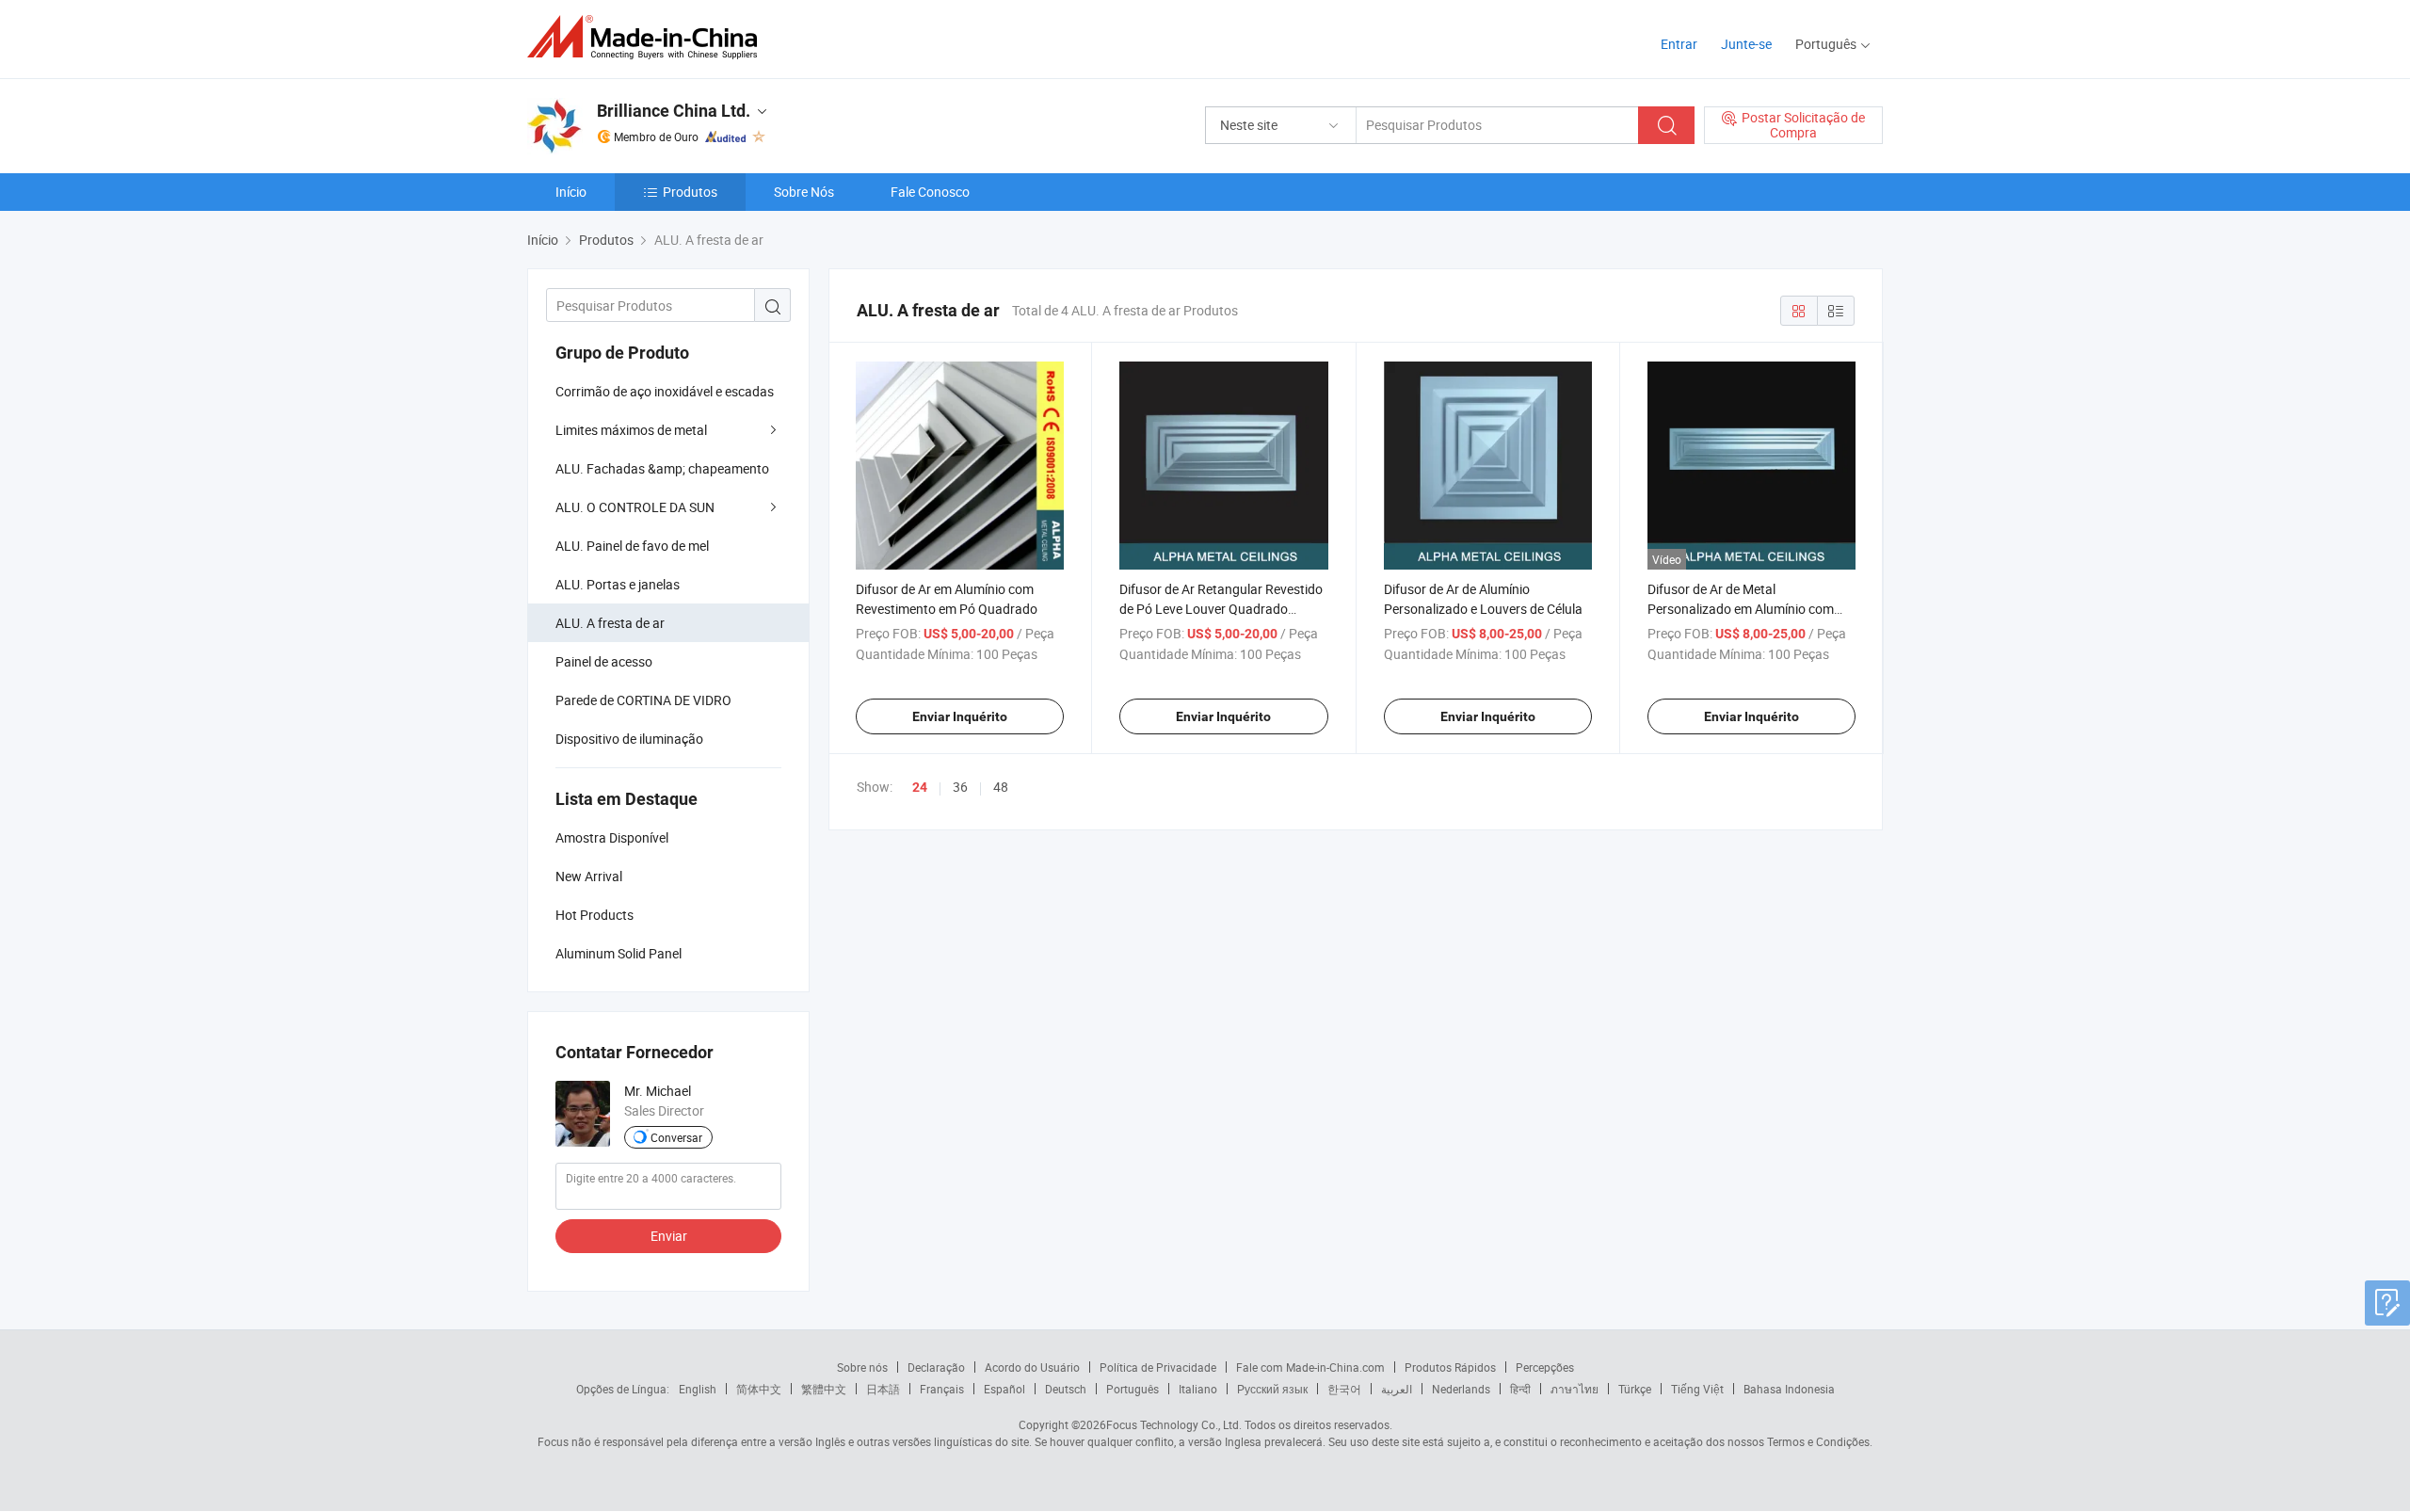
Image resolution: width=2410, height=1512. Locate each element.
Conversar (676, 1137)
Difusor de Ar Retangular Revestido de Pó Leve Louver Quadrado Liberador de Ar (1221, 609)
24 (920, 787)
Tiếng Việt (1697, 1389)
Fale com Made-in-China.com (1310, 1367)
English (698, 1389)
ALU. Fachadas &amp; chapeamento (662, 468)
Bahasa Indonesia (1789, 1389)
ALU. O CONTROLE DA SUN (635, 507)
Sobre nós (862, 1367)
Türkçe (1635, 1389)
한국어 (1344, 1389)
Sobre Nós (804, 192)
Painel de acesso (604, 661)
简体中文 (759, 1389)
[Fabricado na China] (648, 37)
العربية (1397, 1389)
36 (960, 787)
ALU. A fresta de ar (610, 623)
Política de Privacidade (1158, 1367)
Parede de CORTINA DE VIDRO (643, 700)
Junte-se (1746, 44)
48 (1001, 787)
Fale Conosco (930, 192)
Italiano (1198, 1389)
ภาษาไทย (1575, 1389)
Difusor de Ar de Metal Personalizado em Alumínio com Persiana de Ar (1741, 609)
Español (1004, 1389)
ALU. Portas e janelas (618, 584)
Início (571, 192)
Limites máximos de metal (631, 430)
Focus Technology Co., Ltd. (1174, 1424)
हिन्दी (1520, 1389)
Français (942, 1389)
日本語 (883, 1389)
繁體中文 (824, 1389)
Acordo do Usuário (1032, 1367)
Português (1133, 1389)
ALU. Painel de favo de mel (632, 546)
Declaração (936, 1367)
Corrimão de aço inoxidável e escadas (665, 391)
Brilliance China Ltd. (674, 111)
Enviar (669, 1236)
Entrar (1679, 44)
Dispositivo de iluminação (629, 739)
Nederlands (1461, 1389)
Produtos (690, 192)
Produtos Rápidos (1450, 1367)
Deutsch (1066, 1389)
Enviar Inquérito (960, 716)
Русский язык (1272, 1389)
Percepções (1545, 1367)
